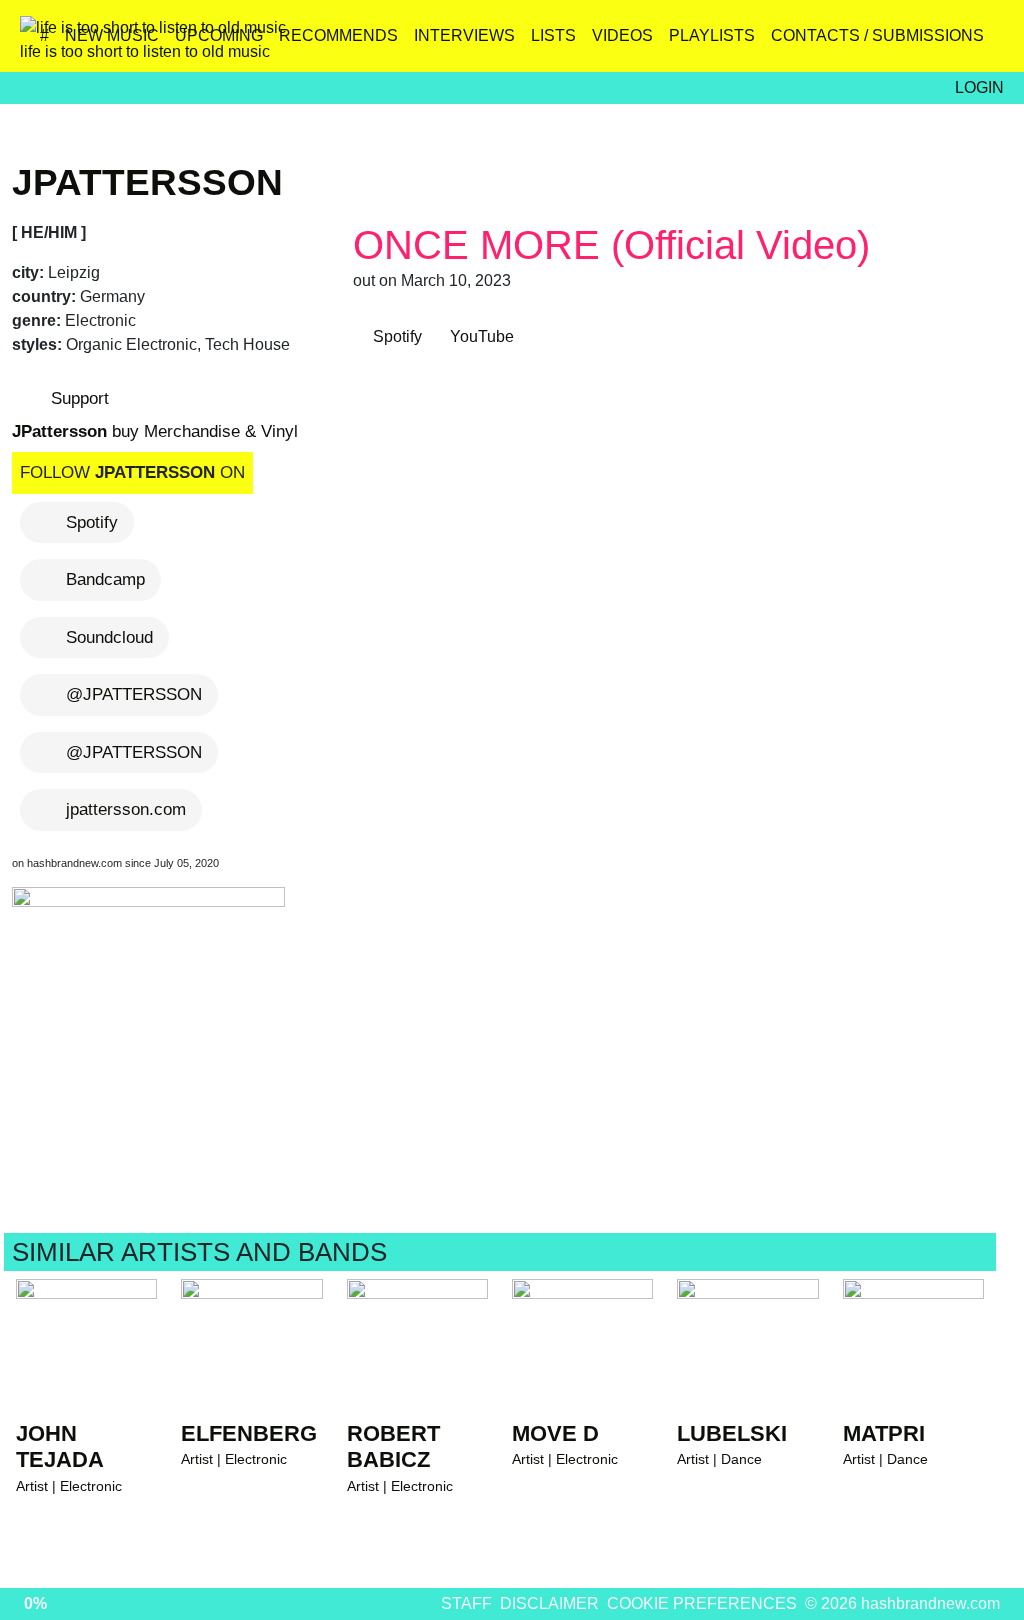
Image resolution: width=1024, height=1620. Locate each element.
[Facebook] (900, 43)
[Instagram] (814, 43)
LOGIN (979, 87)
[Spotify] (943, 43)
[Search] (986, 43)
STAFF (466, 1603)
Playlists (712, 35)
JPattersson (147, 182)
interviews (464, 35)
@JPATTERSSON (134, 694)
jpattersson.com (126, 809)
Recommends (338, 35)
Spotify (92, 522)
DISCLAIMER (549, 1603)
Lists (553, 35)
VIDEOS (622, 35)
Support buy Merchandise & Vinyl (155, 415)
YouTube (480, 336)
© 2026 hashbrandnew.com (902, 1603)
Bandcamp (105, 579)
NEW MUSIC (112, 35)
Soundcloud (109, 637)
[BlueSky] (857, 43)
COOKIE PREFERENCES (702, 1603)
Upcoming (219, 35)
